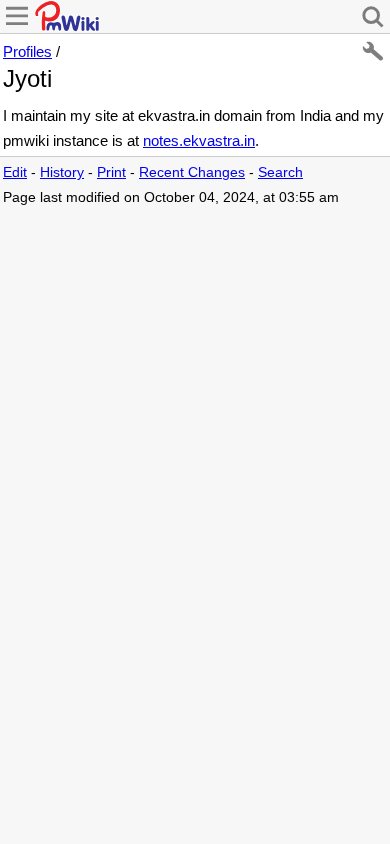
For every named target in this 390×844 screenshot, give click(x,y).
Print (111, 172)
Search (280, 172)
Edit (15, 172)
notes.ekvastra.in (199, 140)
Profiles (27, 51)
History (62, 172)
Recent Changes (192, 172)
